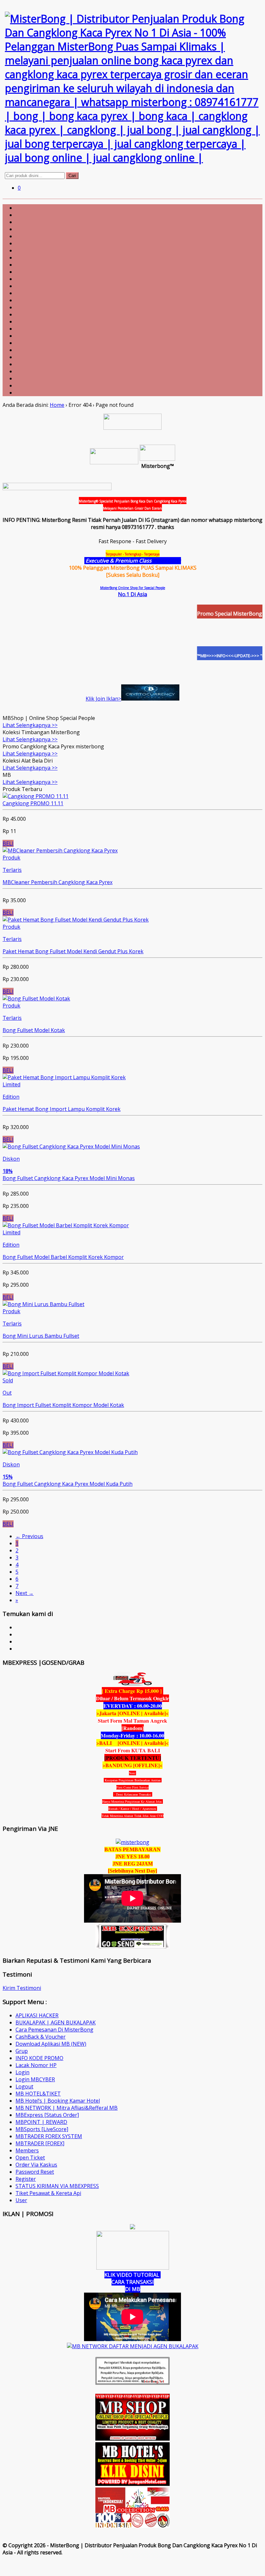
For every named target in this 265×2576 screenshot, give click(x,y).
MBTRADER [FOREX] (40, 2143)
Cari (72, 176)
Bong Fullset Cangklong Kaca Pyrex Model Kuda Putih (68, 1484)
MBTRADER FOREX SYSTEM (49, 2136)
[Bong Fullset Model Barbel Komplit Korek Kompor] (66, 1225)
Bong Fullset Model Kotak (34, 1030)
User (21, 2200)
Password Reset (35, 2172)
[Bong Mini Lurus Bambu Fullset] (43, 1304)
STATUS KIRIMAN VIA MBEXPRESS (57, 2186)
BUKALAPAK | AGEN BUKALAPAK (56, 2022)
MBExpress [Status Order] (47, 2115)
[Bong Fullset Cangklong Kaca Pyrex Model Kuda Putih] (70, 1452)
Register (26, 2179)
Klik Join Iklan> (103, 699)
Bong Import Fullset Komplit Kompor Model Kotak (63, 1405)
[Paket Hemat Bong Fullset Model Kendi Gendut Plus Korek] (76, 920)
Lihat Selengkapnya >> (30, 725)
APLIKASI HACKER (37, 2015)
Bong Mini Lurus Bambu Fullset (41, 1336)
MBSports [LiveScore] (42, 2129)
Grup (22, 2051)
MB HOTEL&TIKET (38, 2094)
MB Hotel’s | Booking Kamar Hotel (58, 2101)
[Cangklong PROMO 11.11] (36, 796)
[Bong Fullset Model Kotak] (36, 998)
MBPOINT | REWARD (41, 2122)
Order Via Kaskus (36, 2165)
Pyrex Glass (167, 561)
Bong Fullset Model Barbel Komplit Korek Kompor (63, 1257)
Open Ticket (30, 2158)
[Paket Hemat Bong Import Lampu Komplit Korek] (64, 1077)
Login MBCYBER (35, 2079)
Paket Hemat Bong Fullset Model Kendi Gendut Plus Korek (73, 951)
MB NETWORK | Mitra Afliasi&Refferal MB (67, 2108)
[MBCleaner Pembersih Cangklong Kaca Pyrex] (60, 850)
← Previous (29, 1536)
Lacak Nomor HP (36, 2065)
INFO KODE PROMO (39, 2058)
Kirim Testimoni (22, 1988)
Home (57, 405)
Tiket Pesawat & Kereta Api (48, 2193)
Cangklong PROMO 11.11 (33, 803)
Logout (24, 2086)
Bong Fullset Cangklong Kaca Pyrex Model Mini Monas (69, 1178)
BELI (8, 843)
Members (27, 2150)
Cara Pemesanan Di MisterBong (54, 2030)
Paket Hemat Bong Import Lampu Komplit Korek (62, 1109)
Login (22, 2072)
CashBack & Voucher (41, 2037)
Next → (25, 1593)
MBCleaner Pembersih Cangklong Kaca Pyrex (58, 882)
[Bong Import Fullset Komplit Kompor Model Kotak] (66, 1373)
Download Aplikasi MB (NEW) (51, 2044)
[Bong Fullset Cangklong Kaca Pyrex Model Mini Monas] (71, 1146)
